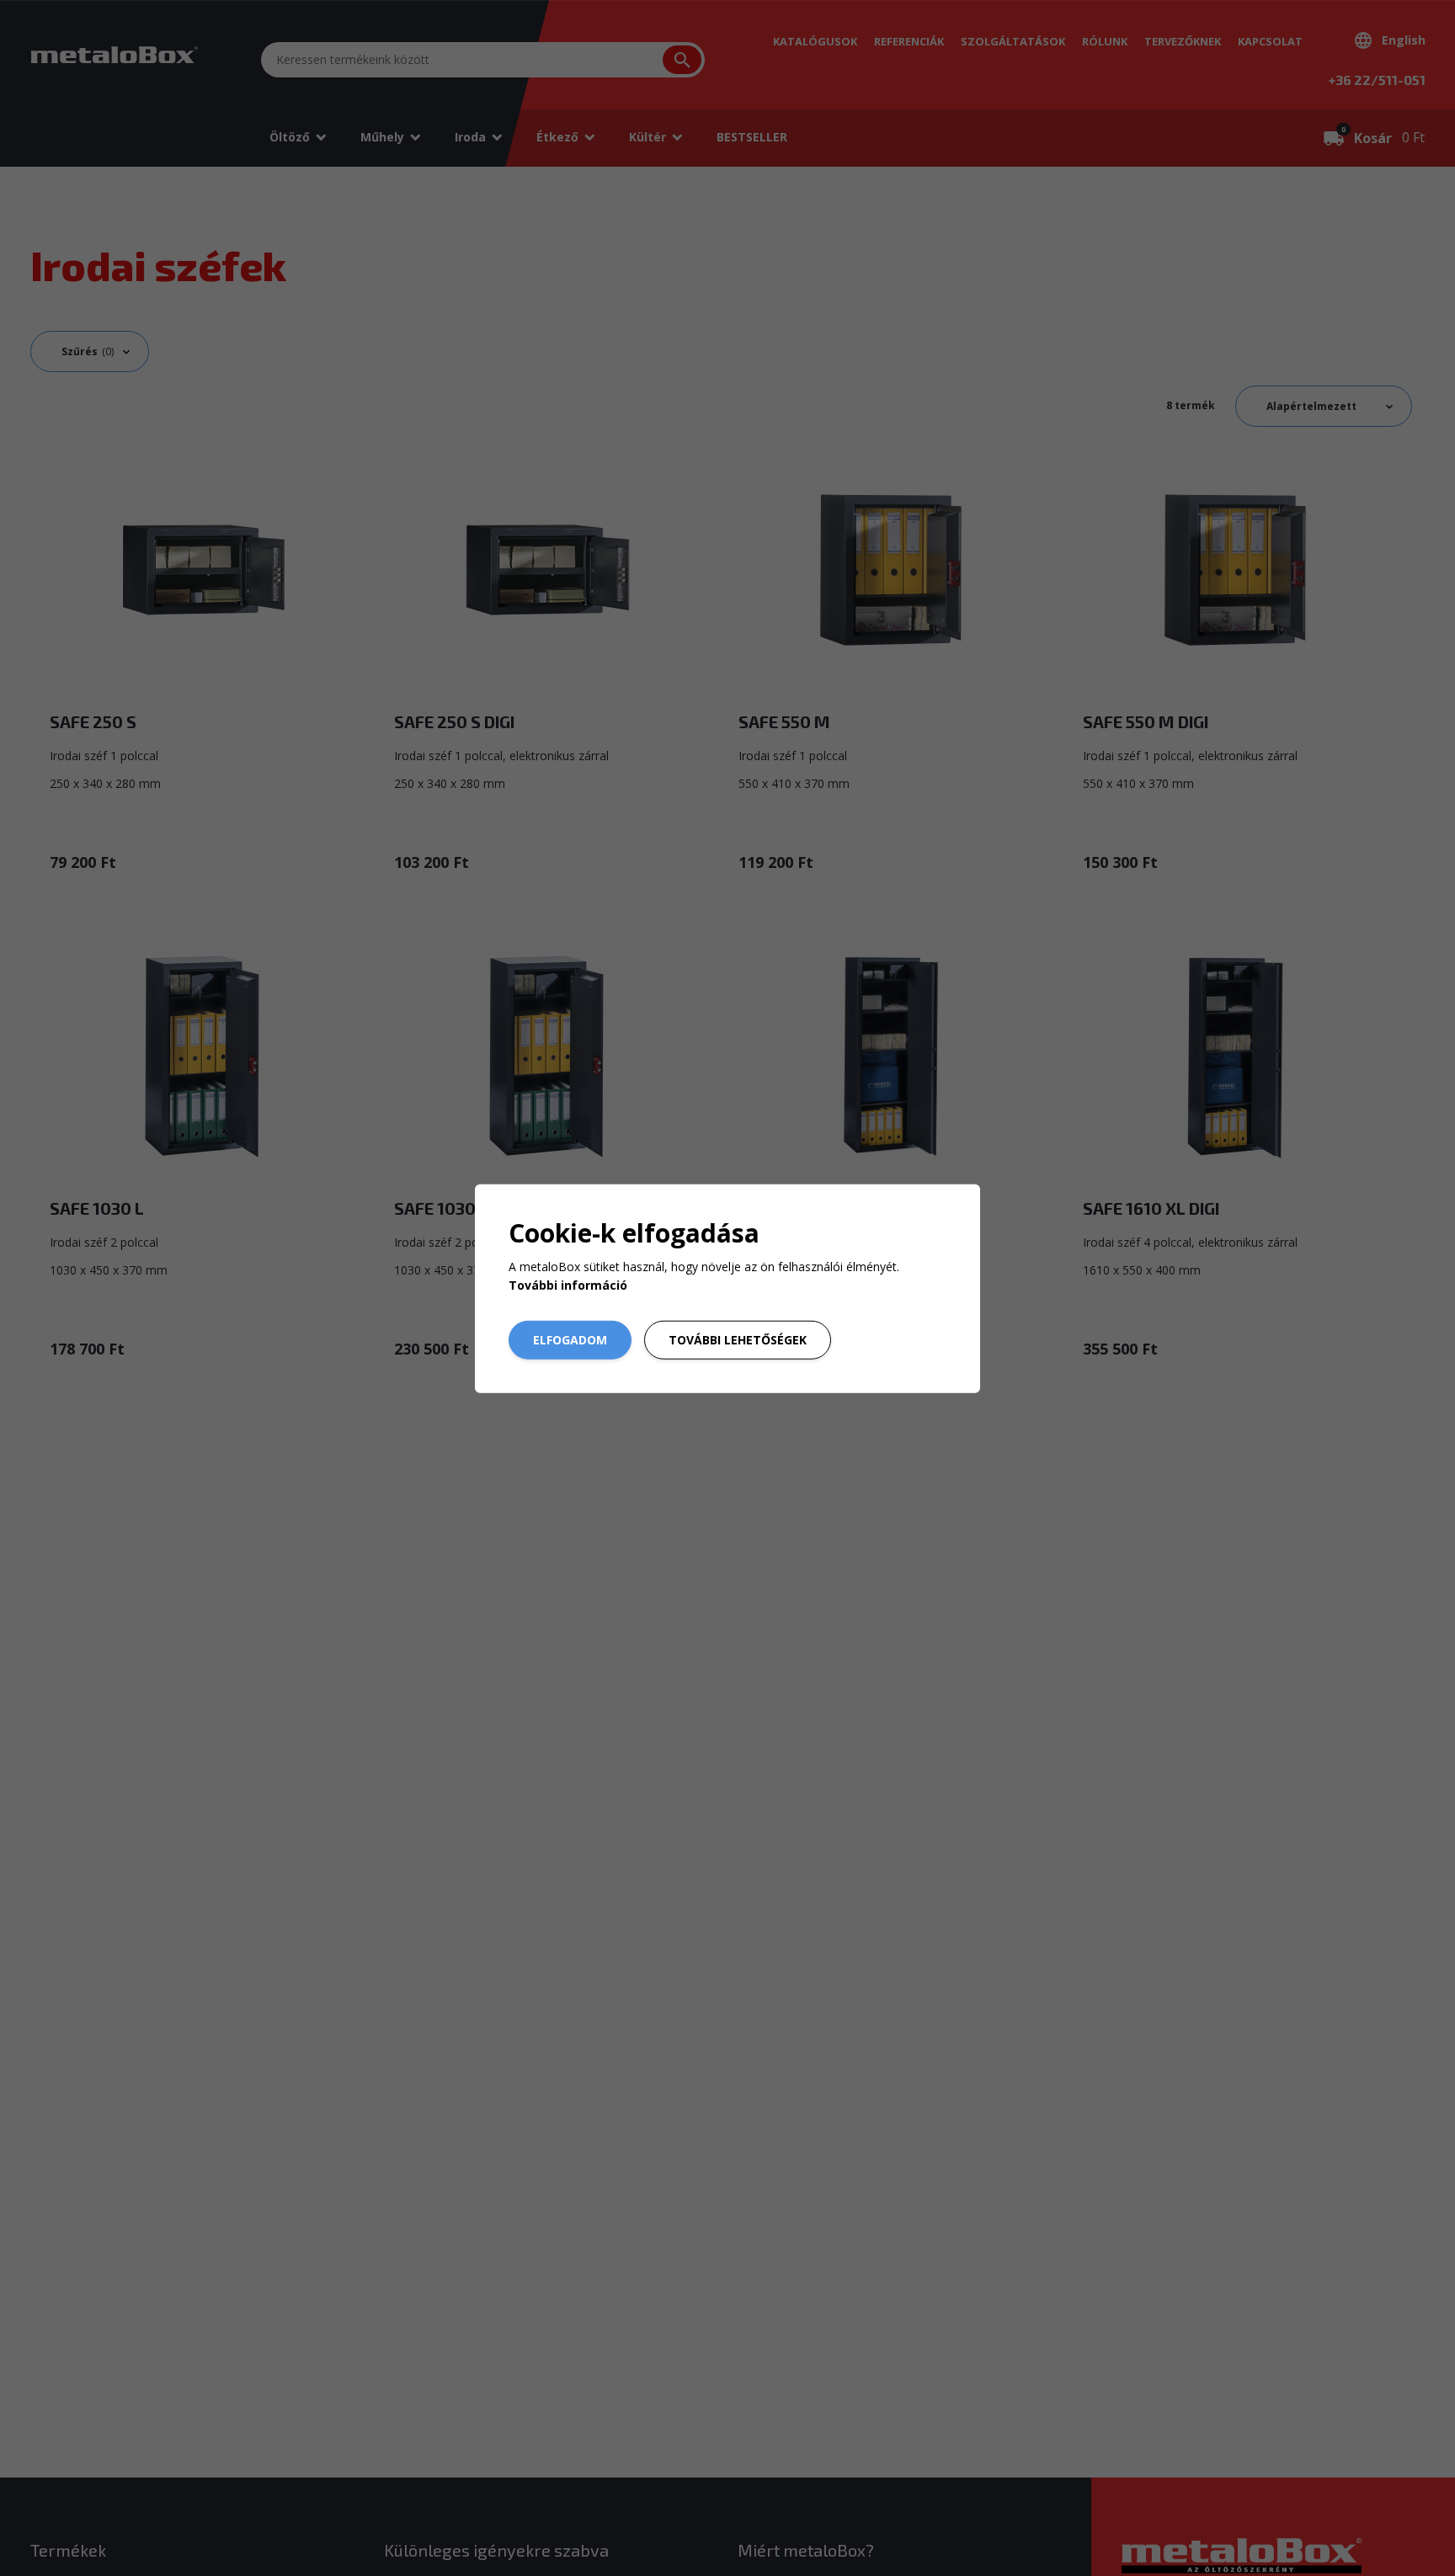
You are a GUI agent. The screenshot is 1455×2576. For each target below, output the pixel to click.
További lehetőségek (738, 1340)
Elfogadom (570, 1340)
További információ (568, 1285)
